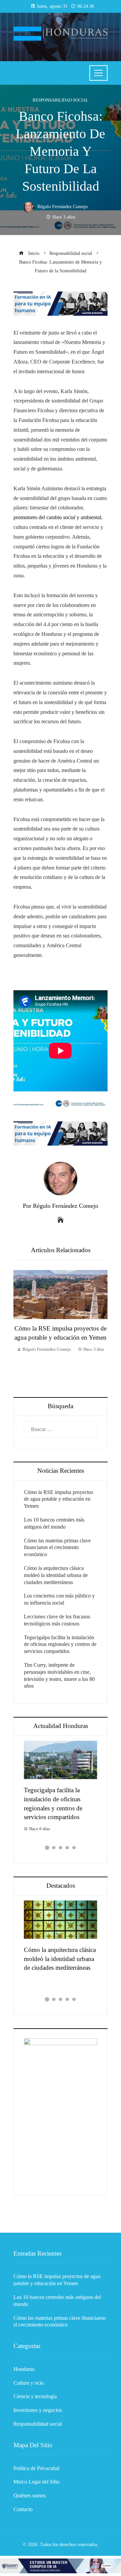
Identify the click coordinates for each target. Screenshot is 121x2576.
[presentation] (20, 1327)
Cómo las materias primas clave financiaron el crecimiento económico (57, 1548)
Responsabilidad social (61, 100)
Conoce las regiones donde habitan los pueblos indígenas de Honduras (63, 1799)
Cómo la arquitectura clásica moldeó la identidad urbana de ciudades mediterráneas (56, 1575)
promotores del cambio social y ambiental (57, 517)
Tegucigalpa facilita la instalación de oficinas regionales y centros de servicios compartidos (60, 1644)
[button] (47, 1848)
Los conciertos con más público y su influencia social (59, 1959)
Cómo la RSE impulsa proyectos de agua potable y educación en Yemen (58, 1499)
